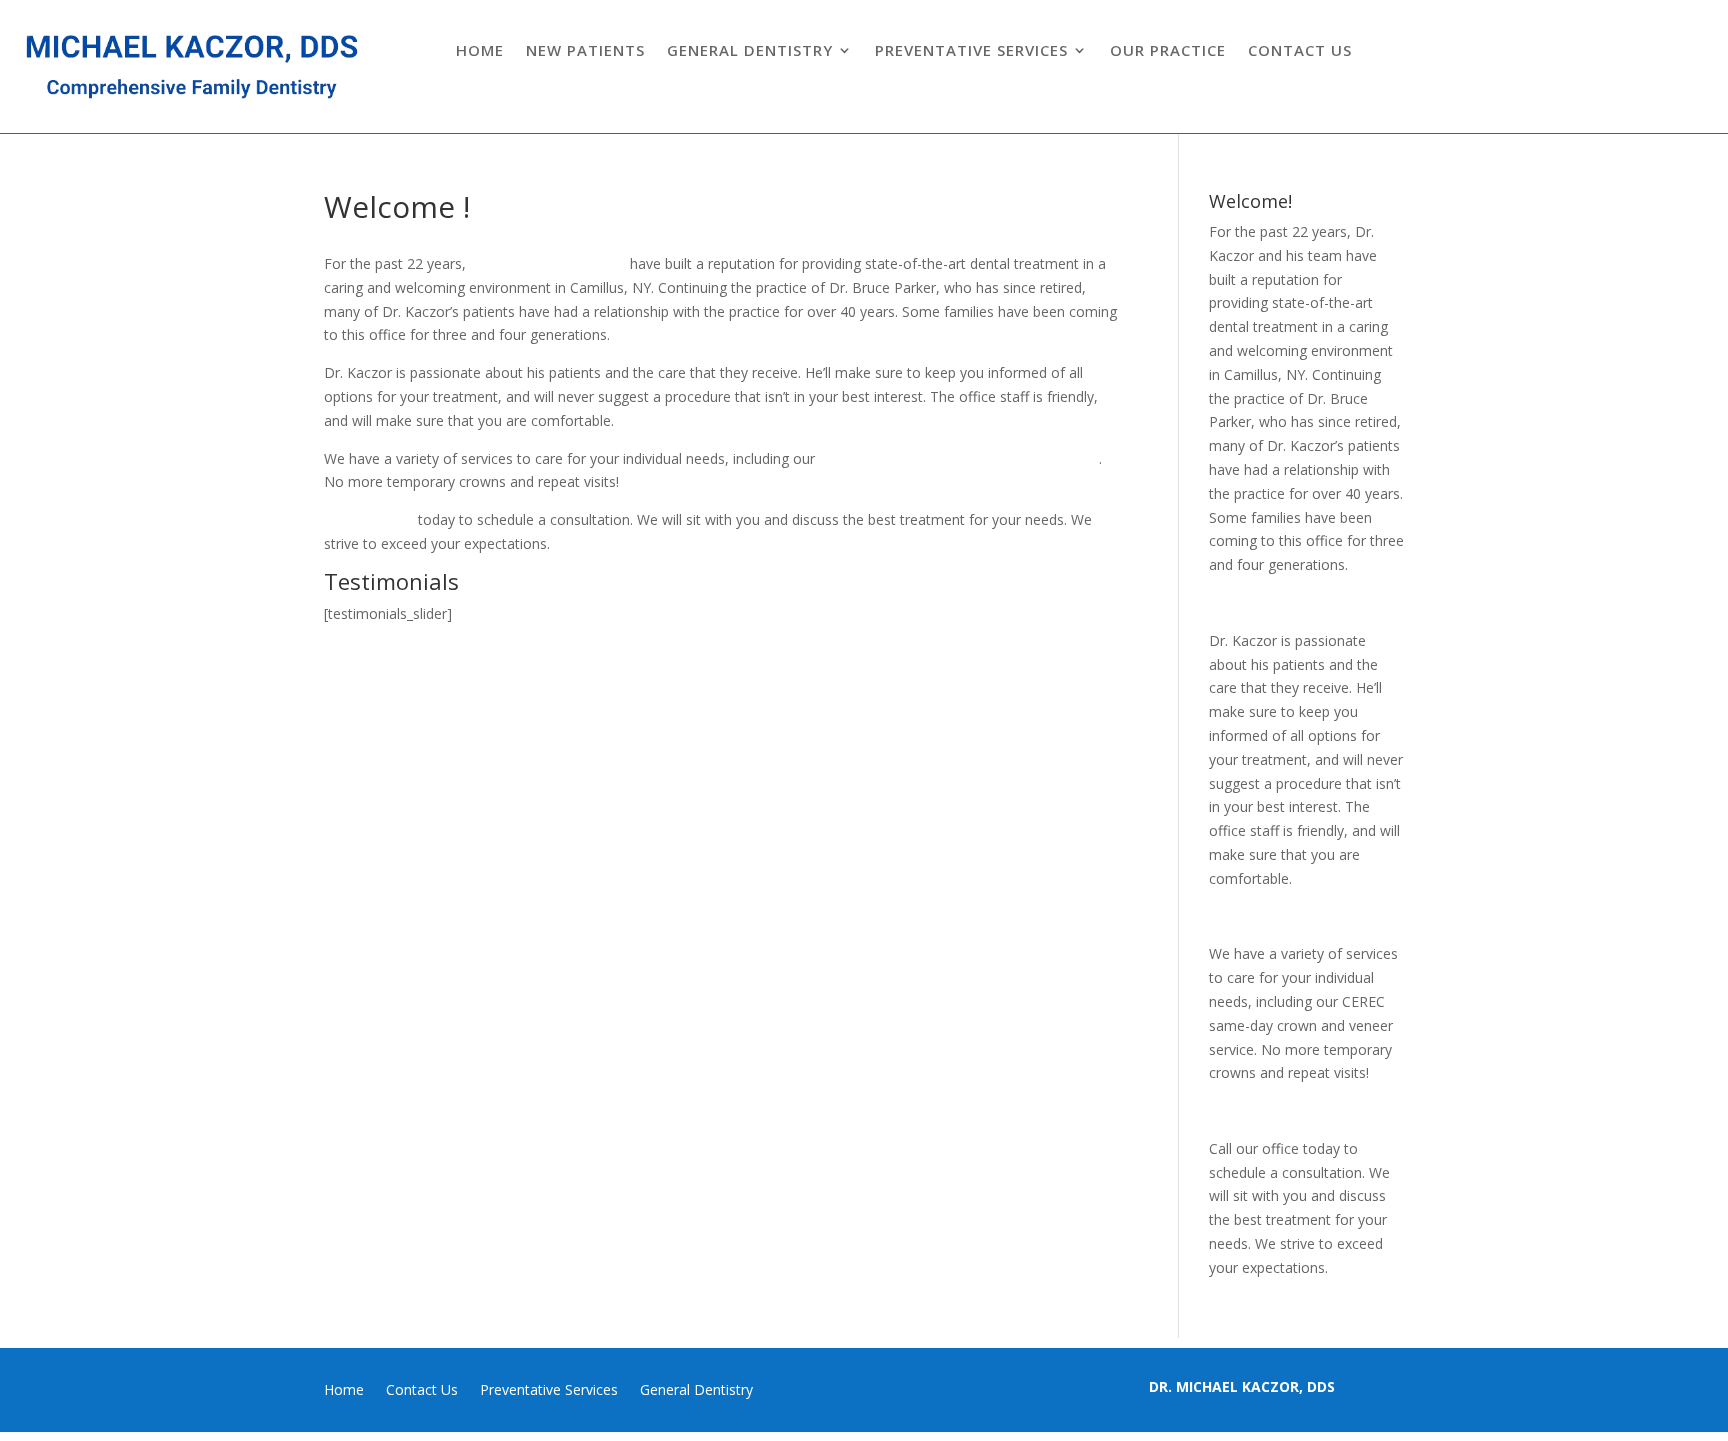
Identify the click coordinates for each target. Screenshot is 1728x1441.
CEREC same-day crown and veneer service (959, 458)
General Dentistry (750, 51)
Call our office (371, 519)
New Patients (585, 51)
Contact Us (1300, 51)
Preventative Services (971, 51)
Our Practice (1168, 51)
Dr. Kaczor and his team (548, 263)
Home (480, 51)
